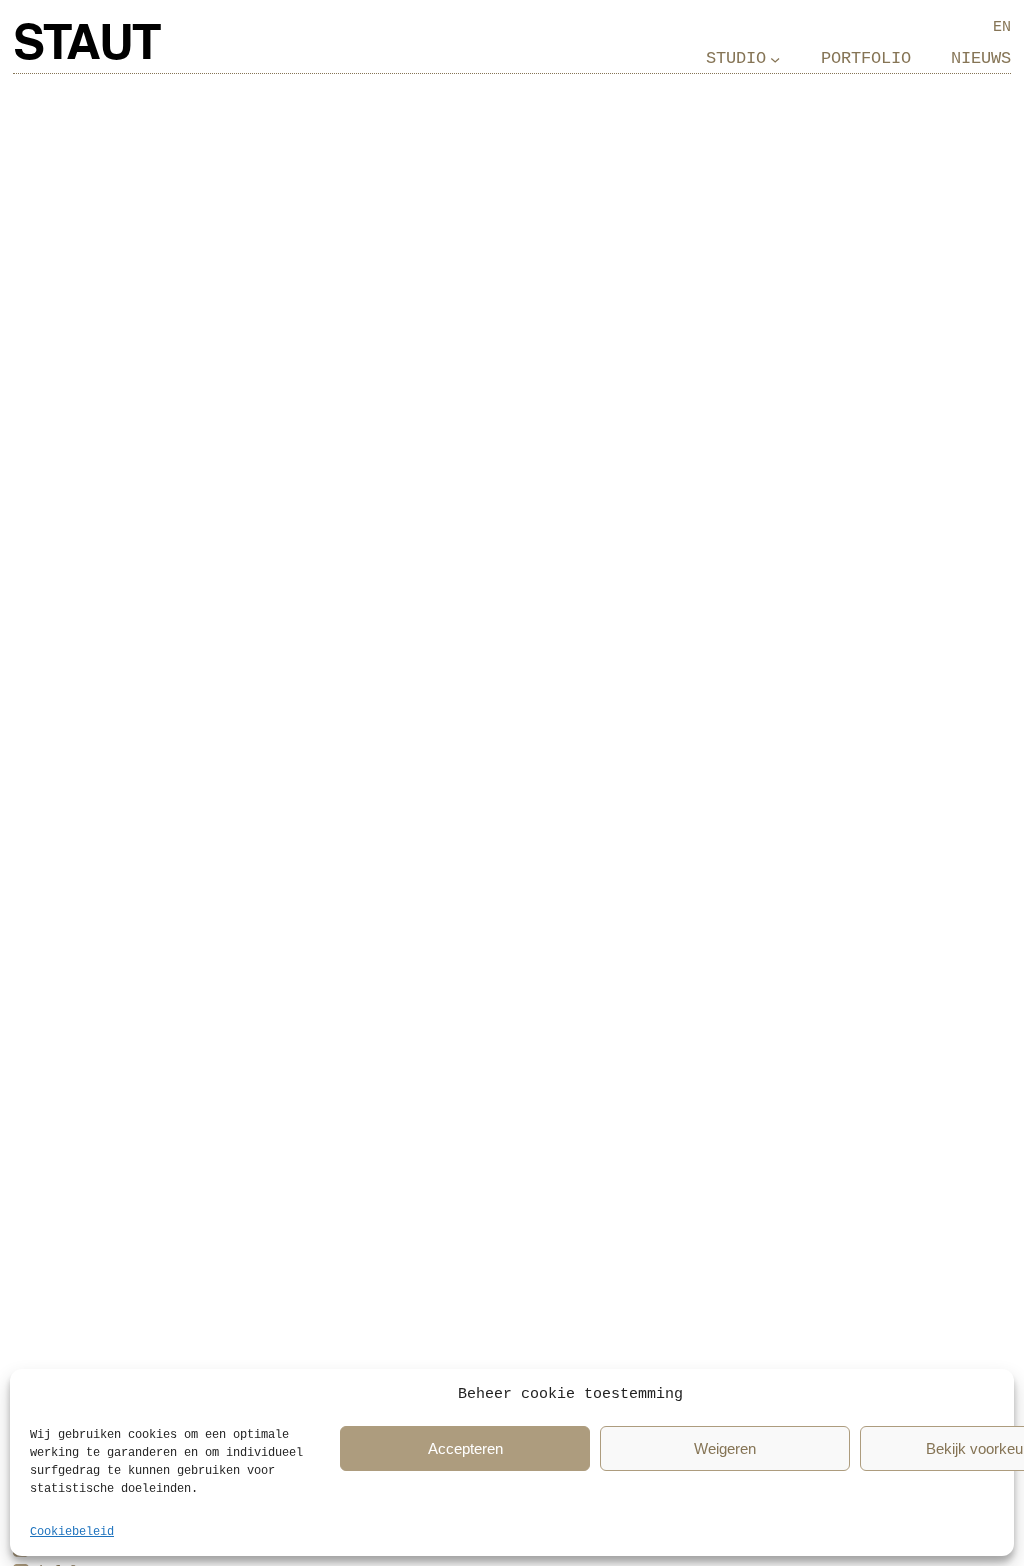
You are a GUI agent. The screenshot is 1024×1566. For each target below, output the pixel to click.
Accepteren (465, 1448)
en (1002, 27)
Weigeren (725, 1448)
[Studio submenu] (775, 59)
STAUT (86, 46)
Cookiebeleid (72, 1532)
